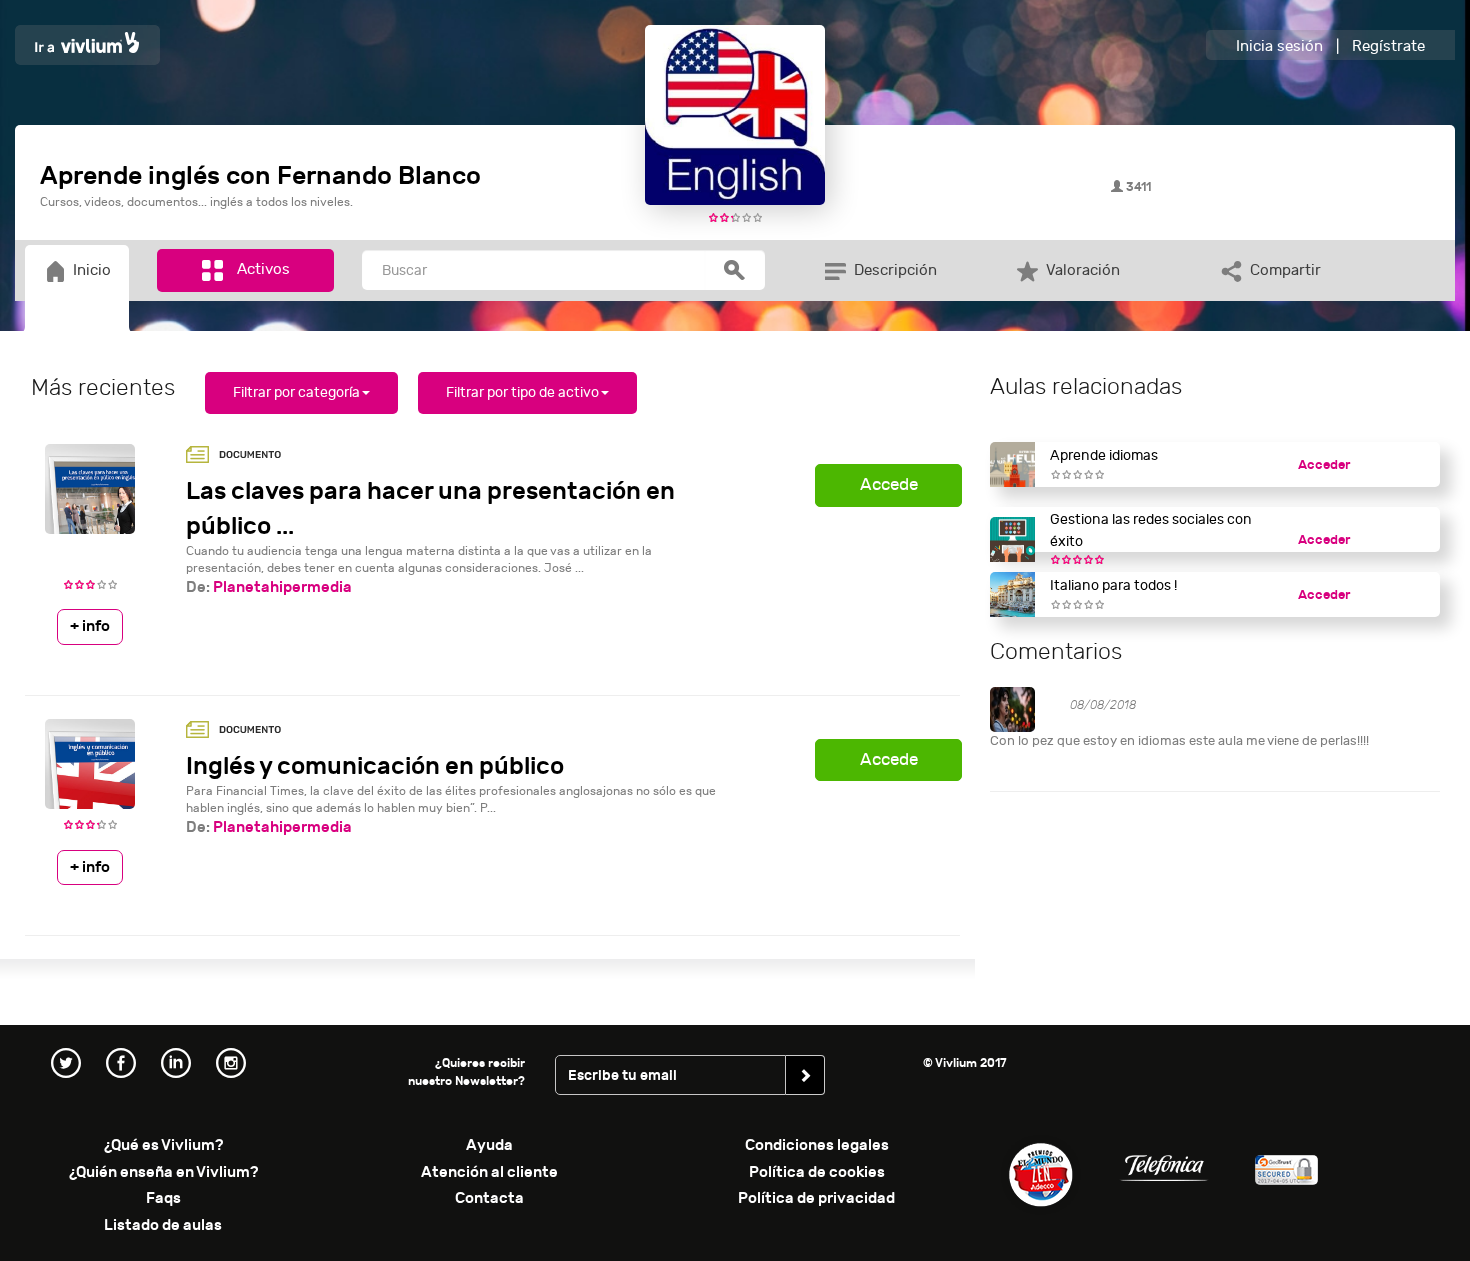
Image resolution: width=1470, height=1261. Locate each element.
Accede (889, 485)
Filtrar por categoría (296, 392)
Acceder (1324, 465)
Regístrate (1388, 46)
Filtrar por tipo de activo (522, 392)
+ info (90, 626)
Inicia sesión (1279, 46)
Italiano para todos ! (1113, 585)
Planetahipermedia (282, 587)
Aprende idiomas (1104, 455)
